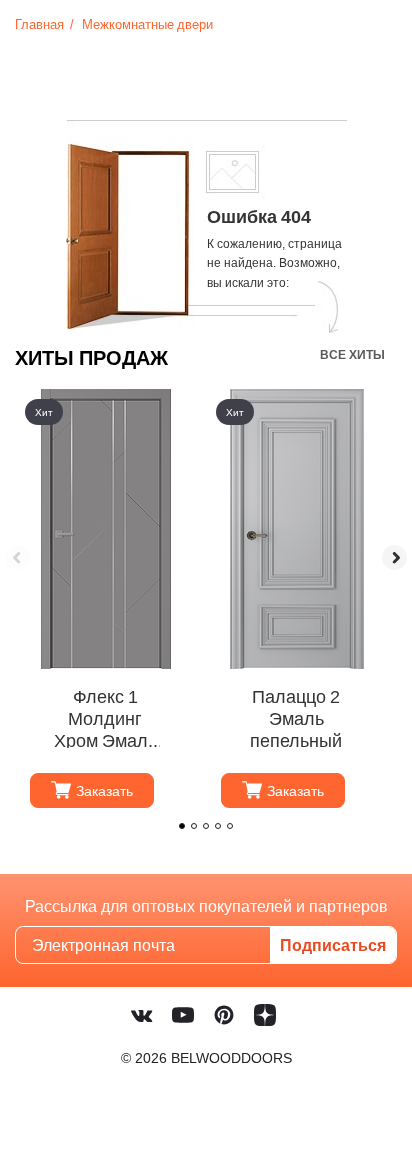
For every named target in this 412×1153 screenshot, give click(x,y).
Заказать (104, 790)
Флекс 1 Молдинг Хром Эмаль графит (105, 717)
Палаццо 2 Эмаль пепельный (296, 717)
